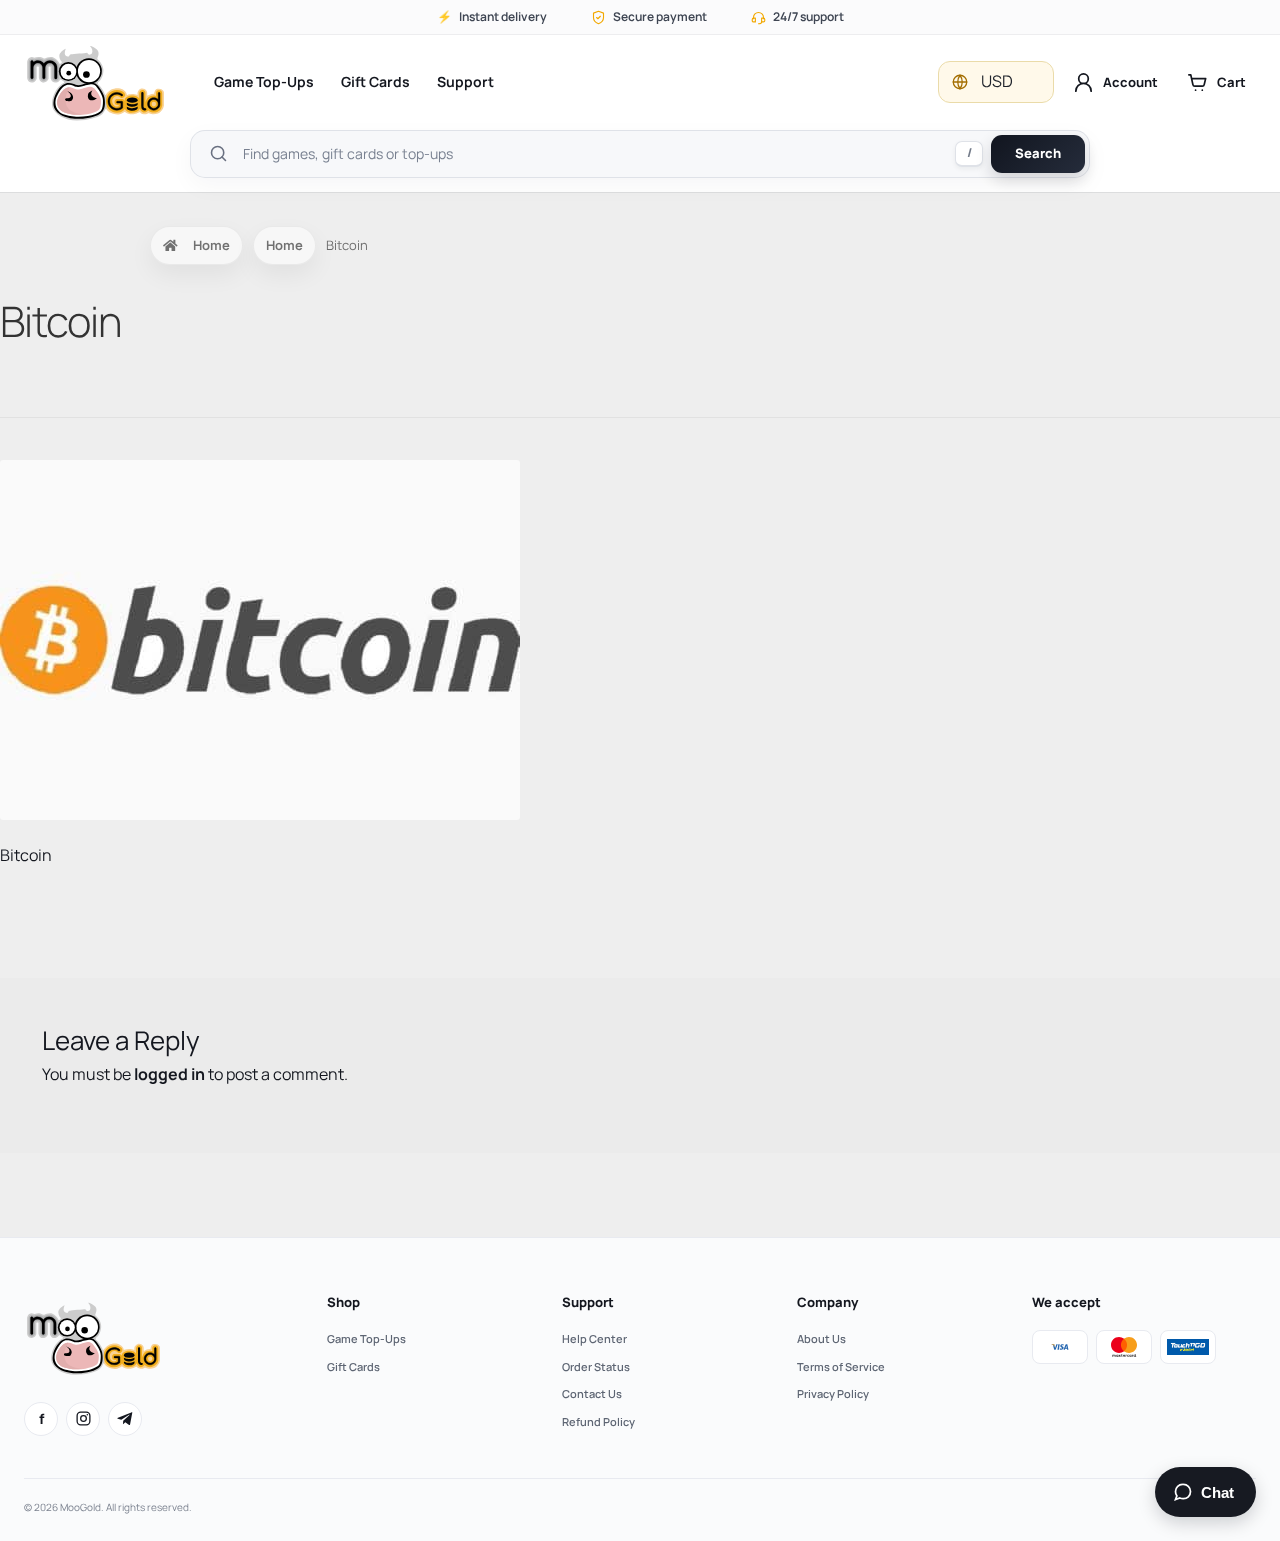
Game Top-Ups (264, 81)
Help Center (594, 1338)
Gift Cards (375, 81)
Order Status (596, 1366)
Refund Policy (598, 1421)
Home (211, 245)
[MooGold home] (95, 82)
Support (465, 81)
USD (997, 81)
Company (827, 1302)
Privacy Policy (833, 1393)
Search (1038, 153)
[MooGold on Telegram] (125, 1419)
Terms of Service (841, 1366)
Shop (343, 1302)
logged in (169, 1074)
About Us (821, 1338)
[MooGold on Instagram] (83, 1419)
